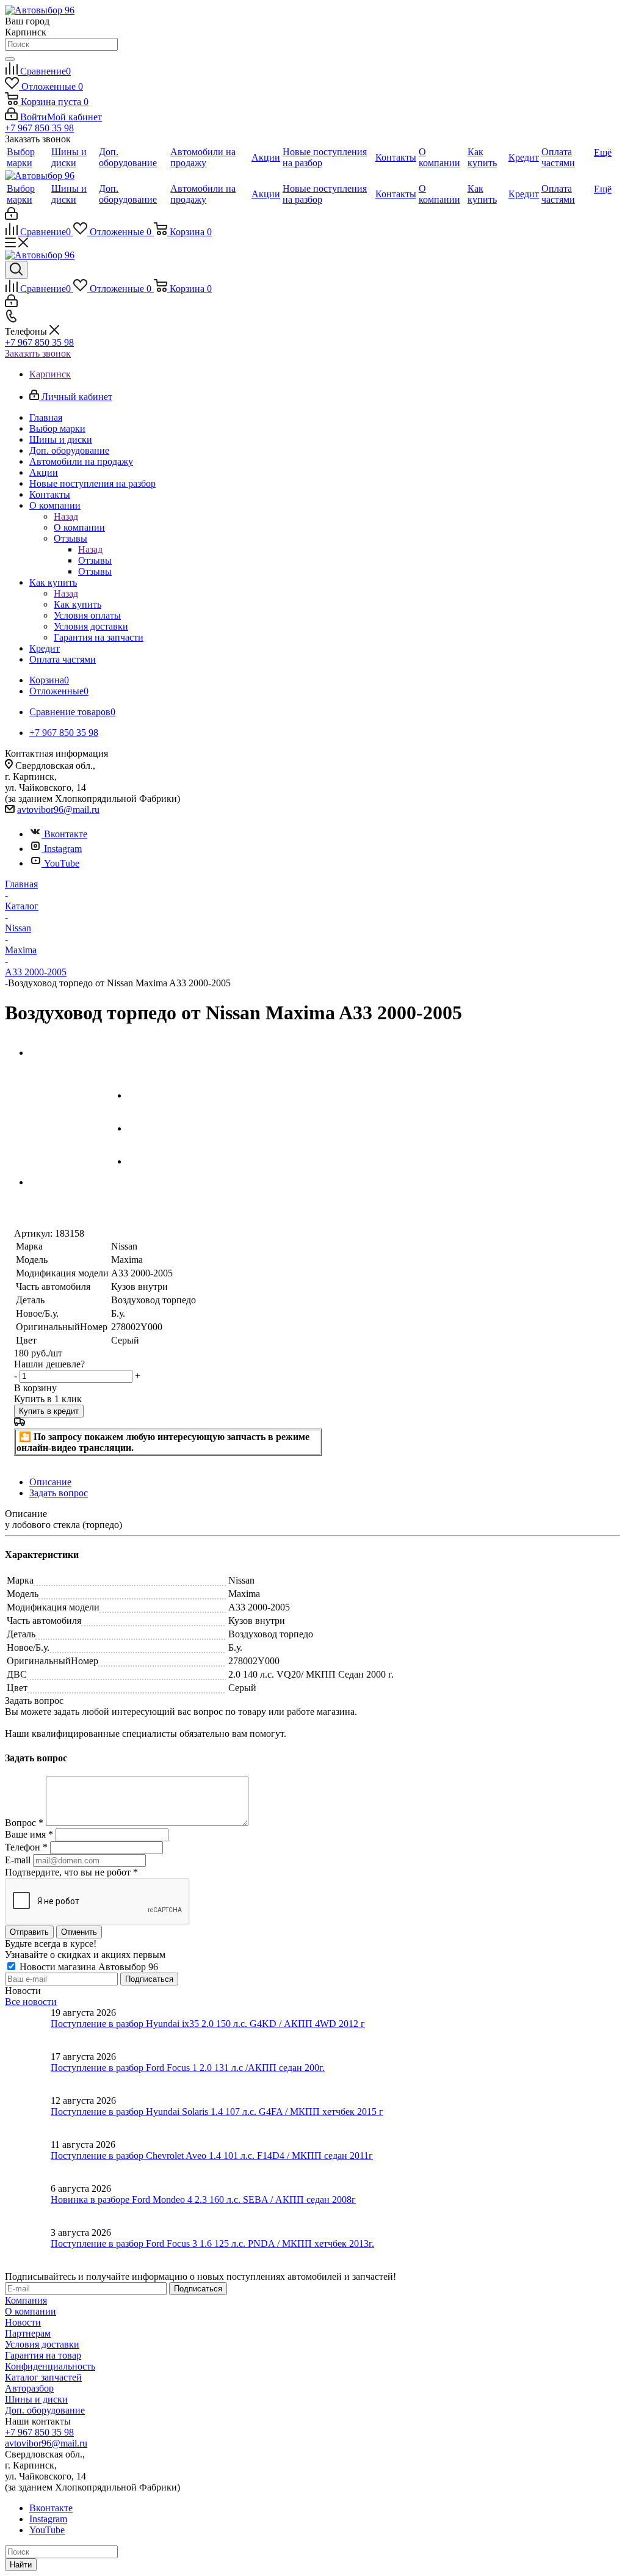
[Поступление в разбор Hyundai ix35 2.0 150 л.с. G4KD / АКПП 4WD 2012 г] (28, 2029)
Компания (26, 2300)
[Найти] (10, 59)
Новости (23, 2322)
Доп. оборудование (45, 2410)
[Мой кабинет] (11, 216)
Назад (66, 516)
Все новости (31, 2002)
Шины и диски (36, 2399)
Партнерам (28, 2333)
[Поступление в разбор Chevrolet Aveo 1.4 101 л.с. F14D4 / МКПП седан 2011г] (28, 2161)
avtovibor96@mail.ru (58, 810)
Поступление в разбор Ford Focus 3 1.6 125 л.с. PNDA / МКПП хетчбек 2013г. (212, 2243)
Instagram (63, 849)
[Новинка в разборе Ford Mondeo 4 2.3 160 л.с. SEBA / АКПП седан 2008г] (28, 2205)
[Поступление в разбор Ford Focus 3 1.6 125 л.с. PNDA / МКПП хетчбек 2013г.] (28, 2249)
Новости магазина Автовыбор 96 (88, 1967)
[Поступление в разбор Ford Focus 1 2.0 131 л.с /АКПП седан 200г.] (28, 2073)
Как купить (78, 604)
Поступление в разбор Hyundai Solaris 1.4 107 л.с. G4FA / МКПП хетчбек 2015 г (217, 2112)
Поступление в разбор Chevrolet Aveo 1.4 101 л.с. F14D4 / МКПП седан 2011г (212, 2156)
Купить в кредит (49, 1411)
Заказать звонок (38, 353)
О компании (79, 527)
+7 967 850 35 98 (39, 128)
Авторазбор (29, 2388)
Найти (21, 2565)
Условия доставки (42, 2344)
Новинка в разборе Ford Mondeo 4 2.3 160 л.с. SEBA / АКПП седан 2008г (203, 2199)
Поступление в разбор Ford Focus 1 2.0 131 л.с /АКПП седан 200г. (188, 2068)
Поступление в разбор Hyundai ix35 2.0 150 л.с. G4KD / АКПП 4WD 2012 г (208, 2024)
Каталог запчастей (43, 2377)
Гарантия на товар (43, 2355)
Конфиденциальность (50, 2366)
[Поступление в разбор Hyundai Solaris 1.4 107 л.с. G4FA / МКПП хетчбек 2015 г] (28, 2117)
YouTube (62, 863)
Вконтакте (66, 834)
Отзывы (95, 560)
